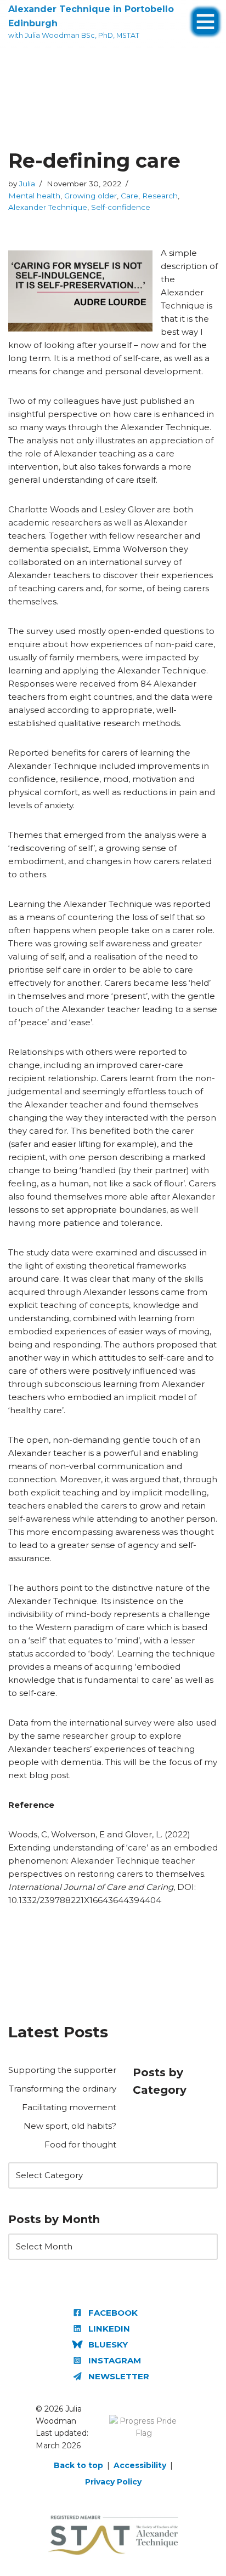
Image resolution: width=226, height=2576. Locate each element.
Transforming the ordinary (63, 2089)
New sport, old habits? (70, 2126)
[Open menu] (205, 16)
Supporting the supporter (62, 2070)
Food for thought (80, 2144)
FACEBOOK (113, 2313)
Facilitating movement (69, 2107)
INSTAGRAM (115, 2360)
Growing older (91, 196)
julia (27, 184)
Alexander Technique (48, 207)
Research (160, 196)
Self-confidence (121, 207)
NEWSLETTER (119, 2376)
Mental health (34, 196)
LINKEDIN (109, 2329)
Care (129, 196)
